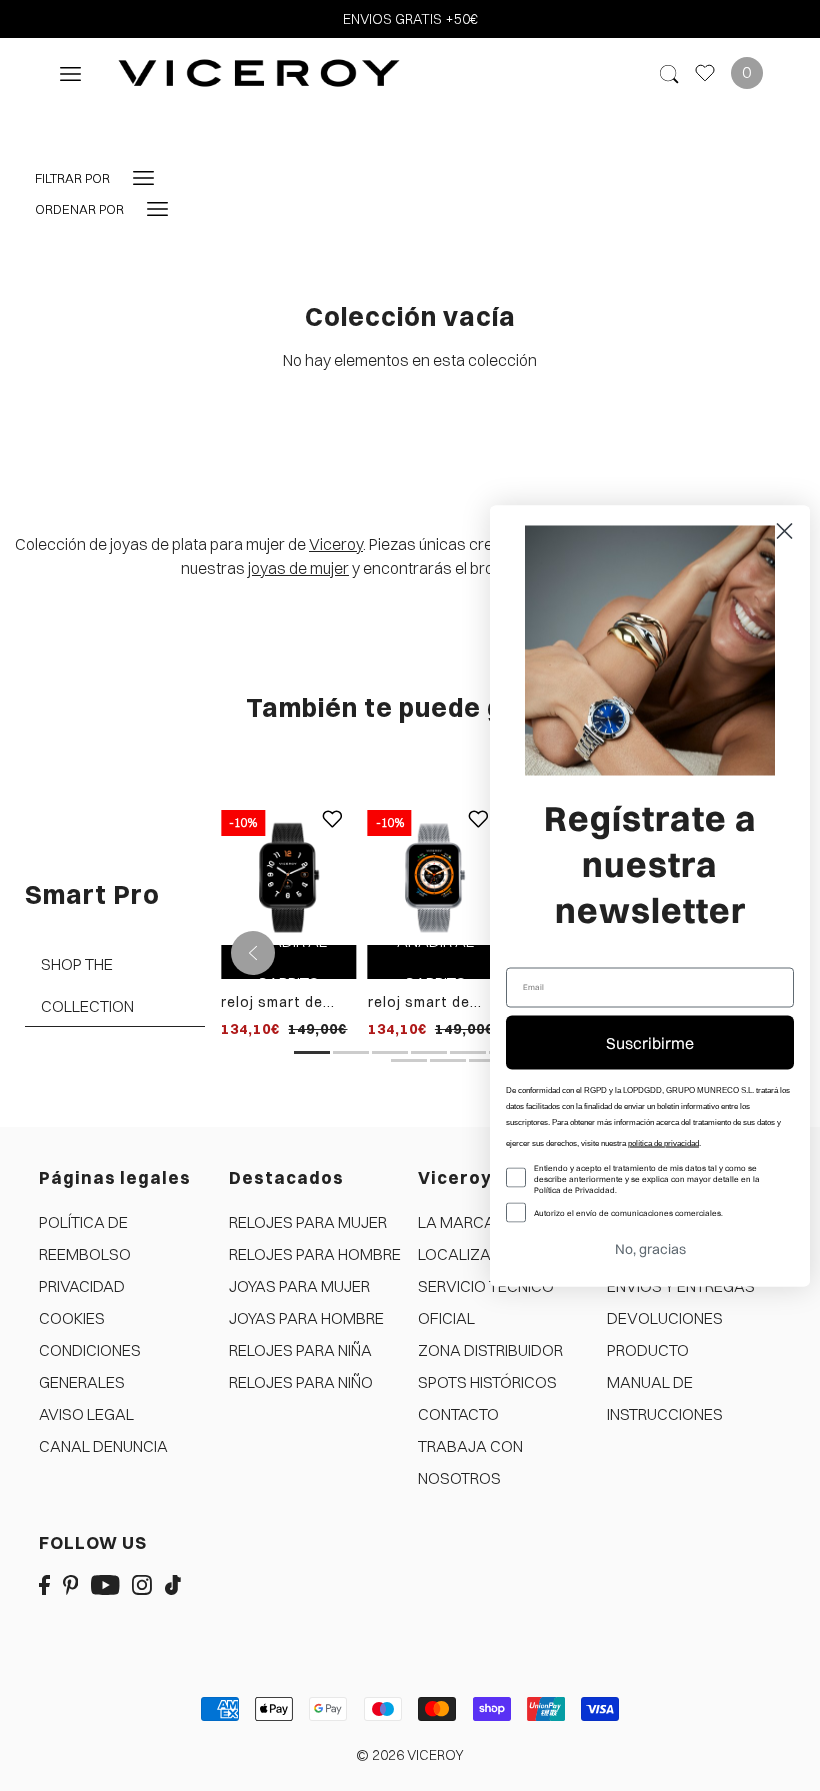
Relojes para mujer (308, 1222)
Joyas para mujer (299, 1286)
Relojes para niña (300, 1350)
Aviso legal (86, 1414)
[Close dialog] (784, 530)
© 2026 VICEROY (410, 1755)
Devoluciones (665, 1318)
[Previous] (253, 953)
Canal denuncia (103, 1446)
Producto (648, 1350)
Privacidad (82, 1286)
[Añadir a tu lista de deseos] (332, 834)
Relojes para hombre (315, 1254)
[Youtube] (105, 1583)
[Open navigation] (70, 72)
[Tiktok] (173, 1583)
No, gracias (650, 1248)
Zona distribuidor (490, 1350)
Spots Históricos (487, 1382)
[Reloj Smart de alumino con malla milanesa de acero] (435, 876)
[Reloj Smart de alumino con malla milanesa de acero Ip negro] (288, 876)
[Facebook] (44, 1583)
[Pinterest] (71, 1583)
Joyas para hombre (306, 1318)
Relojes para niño (301, 1382)
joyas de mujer (298, 568)
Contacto (458, 1414)
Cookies (72, 1318)
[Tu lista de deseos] (705, 73)
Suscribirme (650, 1042)
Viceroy (336, 544)
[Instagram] (142, 1583)
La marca (456, 1222)
